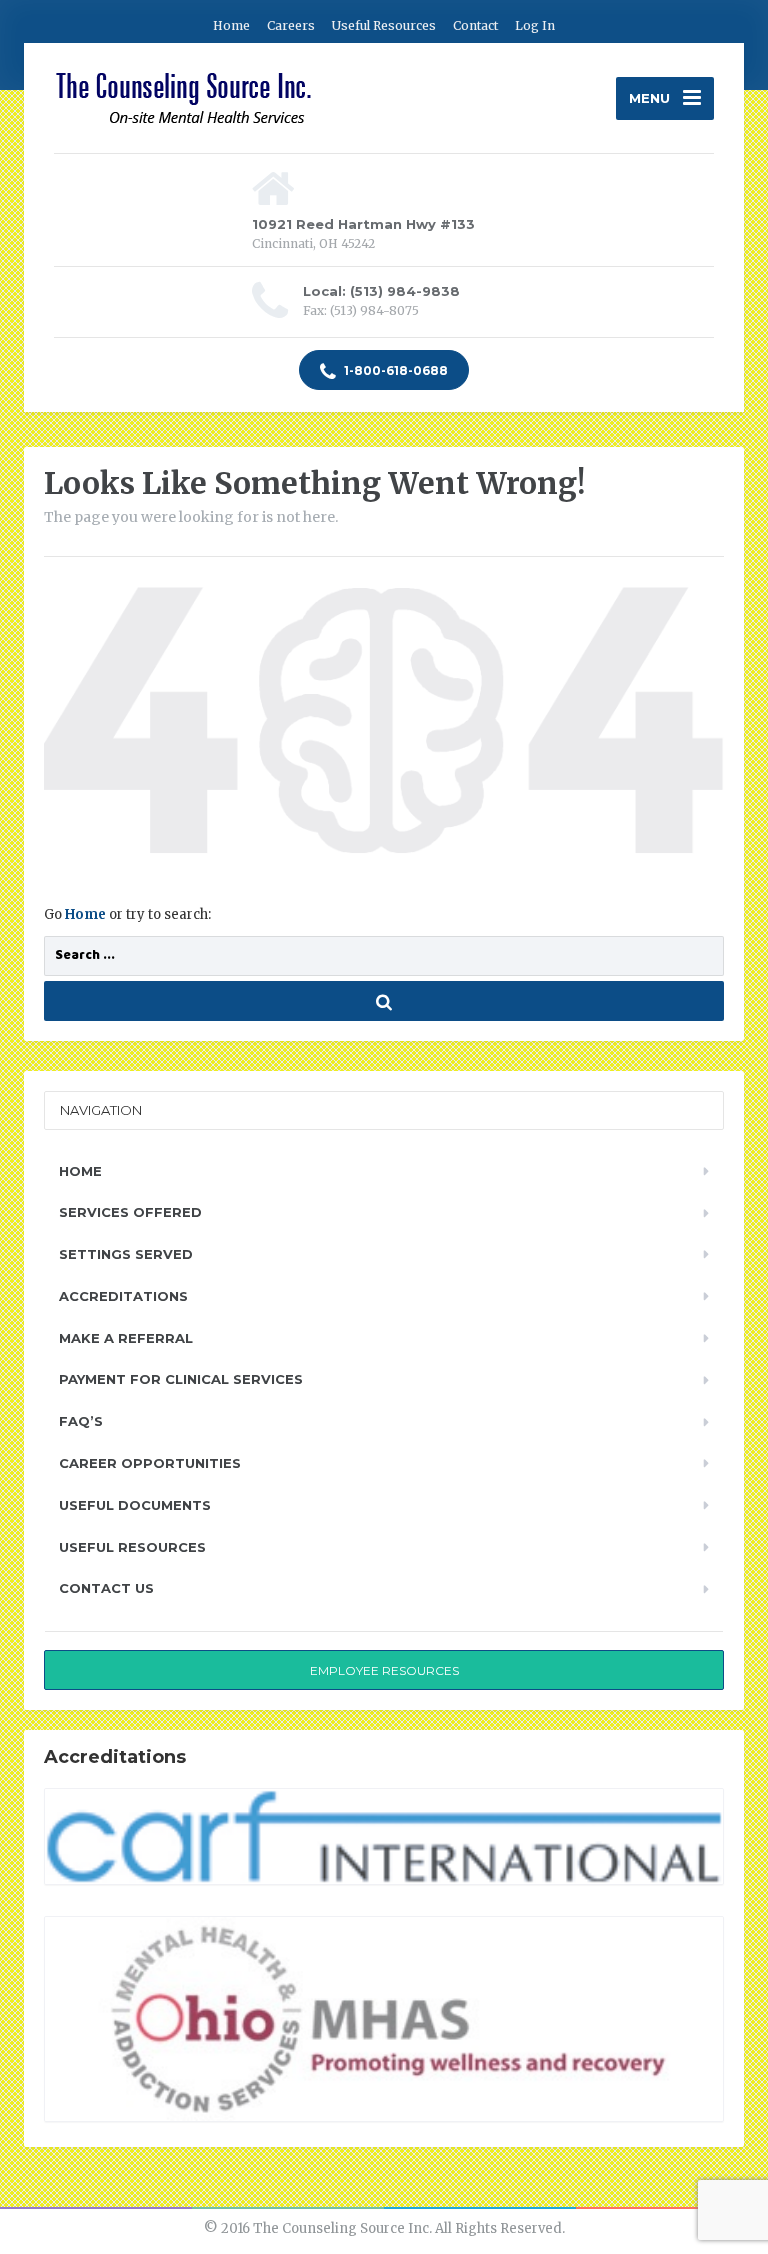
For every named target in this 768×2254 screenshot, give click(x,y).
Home (231, 25)
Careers (291, 25)
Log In (535, 25)
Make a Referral (126, 1338)
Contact (475, 25)
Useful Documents (135, 1505)
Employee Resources (384, 1670)
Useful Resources (384, 25)
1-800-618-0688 (394, 370)
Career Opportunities (150, 1463)
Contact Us (106, 1588)
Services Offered (130, 1212)
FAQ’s (81, 1421)
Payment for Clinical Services (181, 1379)
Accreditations (123, 1296)
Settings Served (126, 1254)
